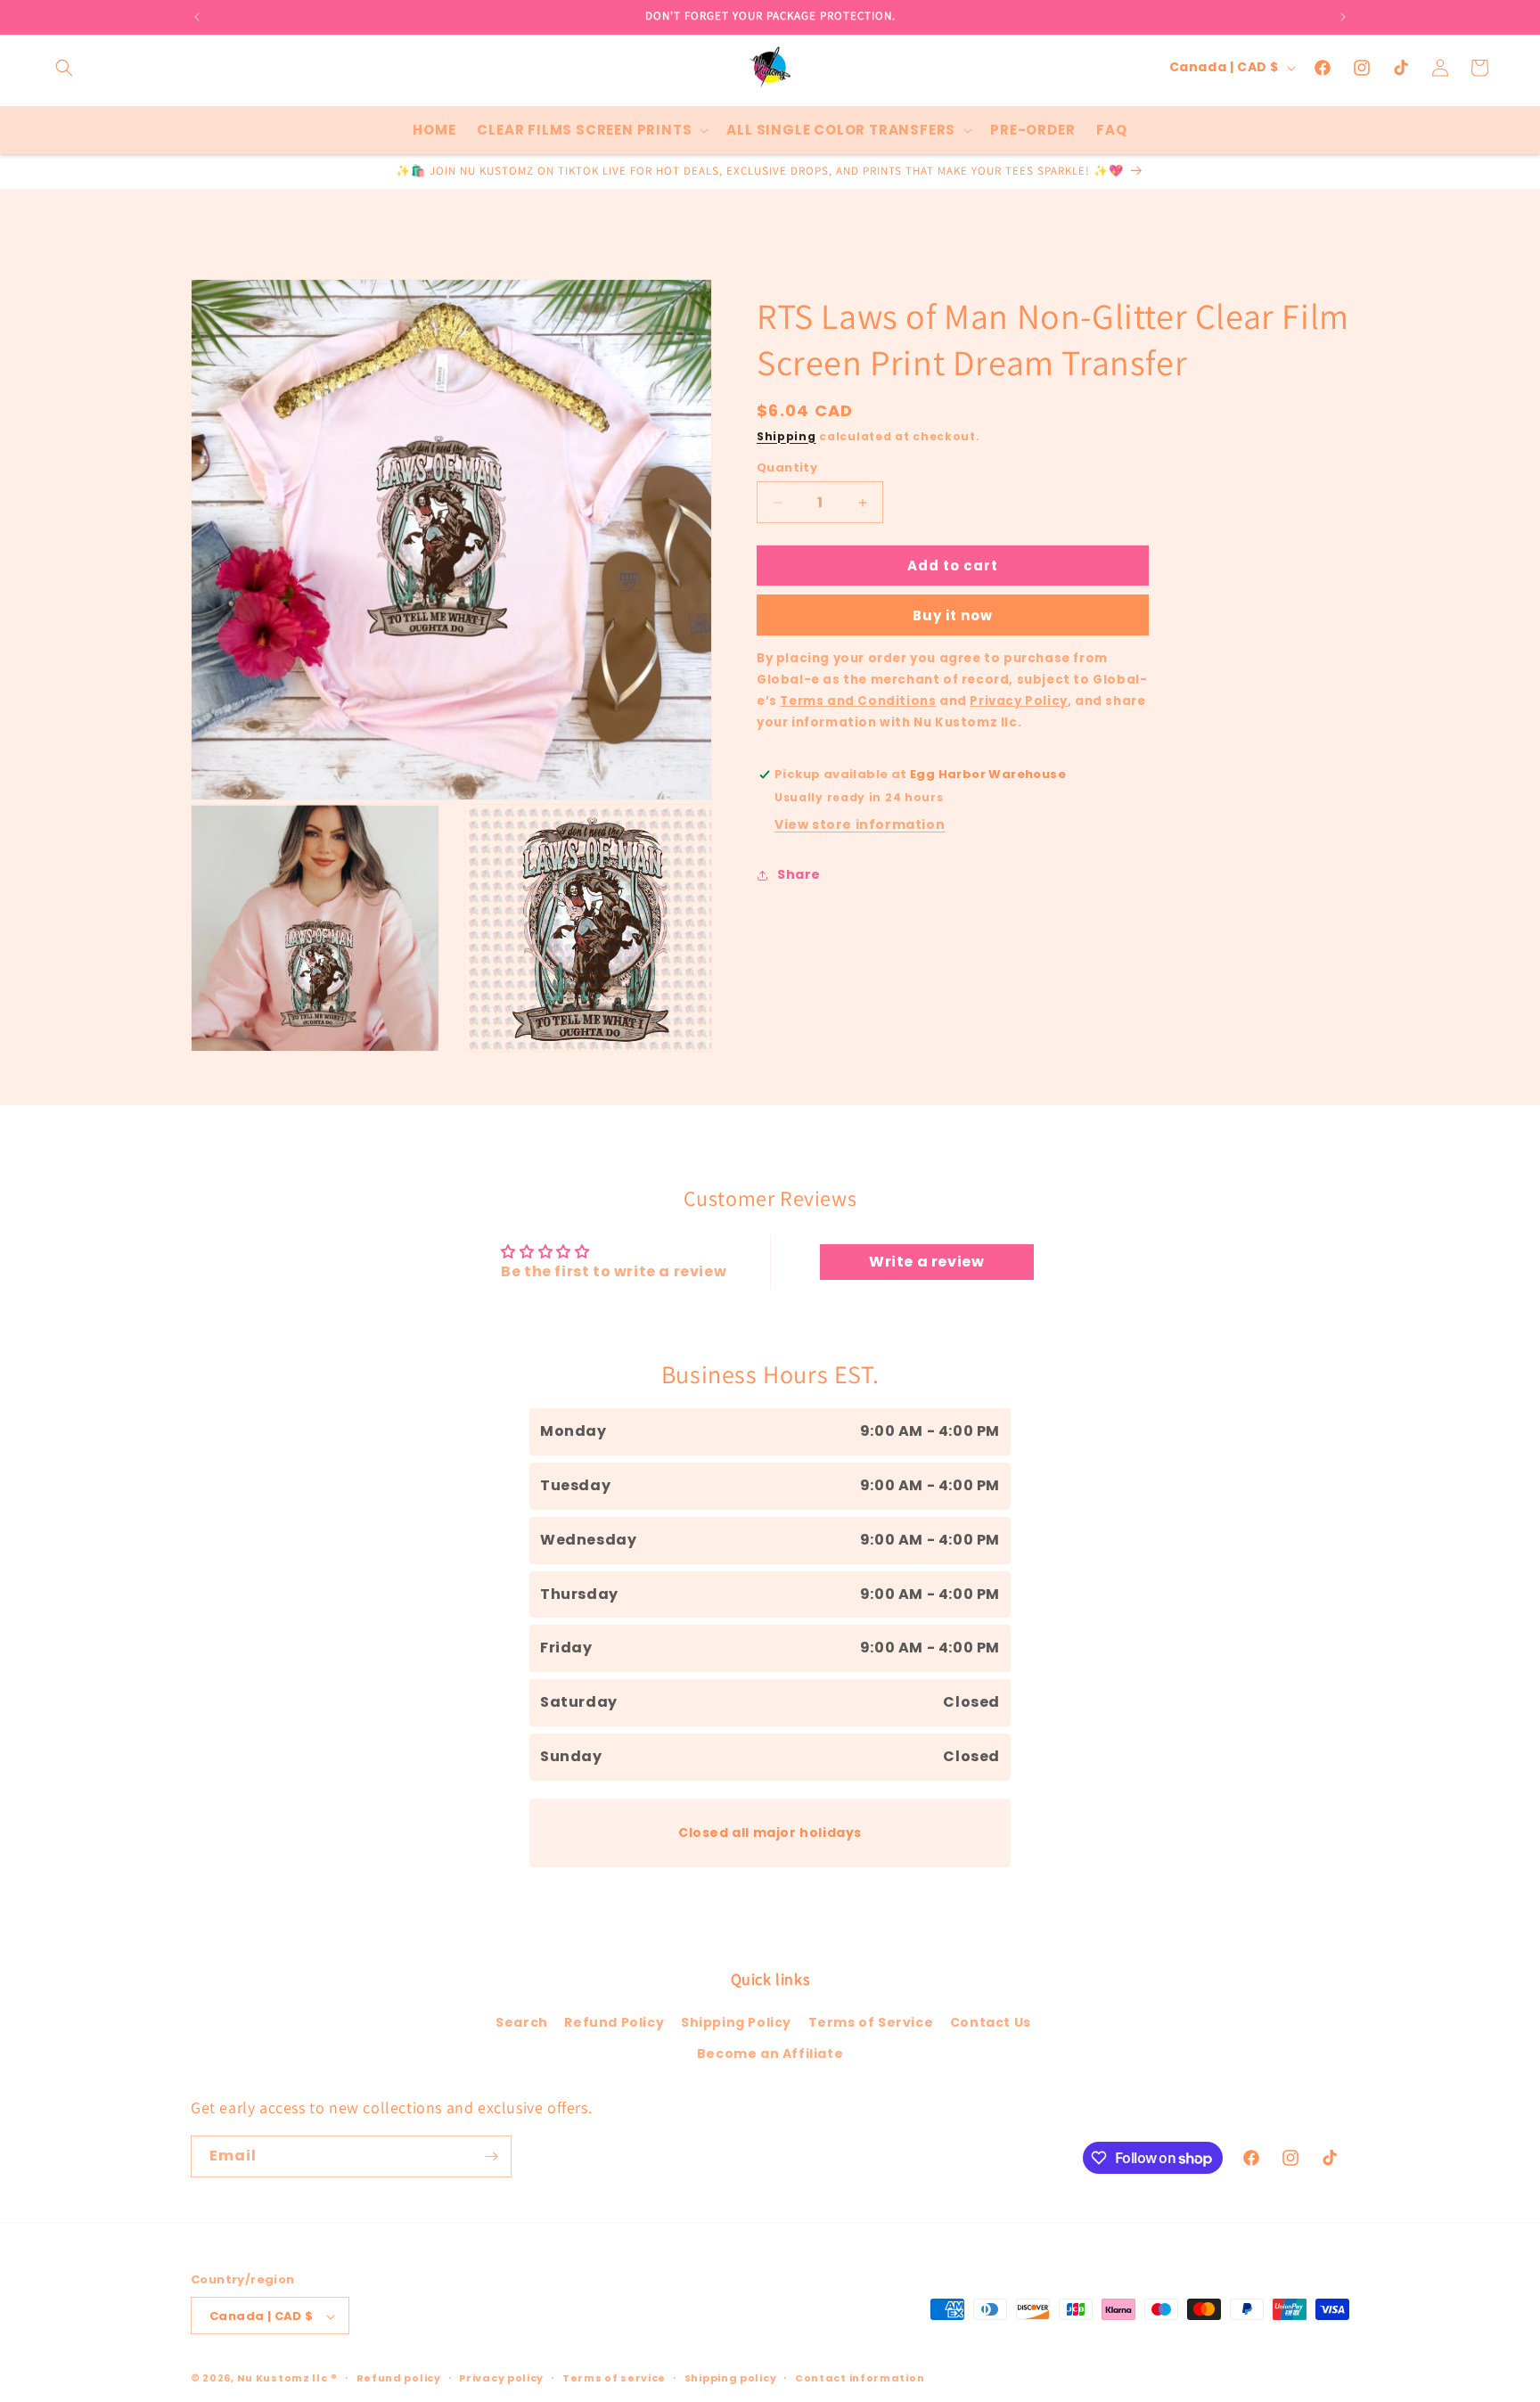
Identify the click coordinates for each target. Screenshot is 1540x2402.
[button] (64, 68)
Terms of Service (871, 2022)
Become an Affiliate (770, 2054)
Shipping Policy (736, 2022)
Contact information (860, 2378)
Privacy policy (501, 2378)
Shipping (786, 436)
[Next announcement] (1343, 17)
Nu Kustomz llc (283, 2379)
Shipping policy (731, 2378)
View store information (860, 825)
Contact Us (991, 2022)
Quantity (787, 467)
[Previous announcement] (197, 17)
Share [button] (799, 874)
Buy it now (953, 616)
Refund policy (399, 2378)
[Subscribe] (491, 2156)
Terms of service (614, 2378)
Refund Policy (614, 2022)
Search (522, 2022)
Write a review (926, 1262)
